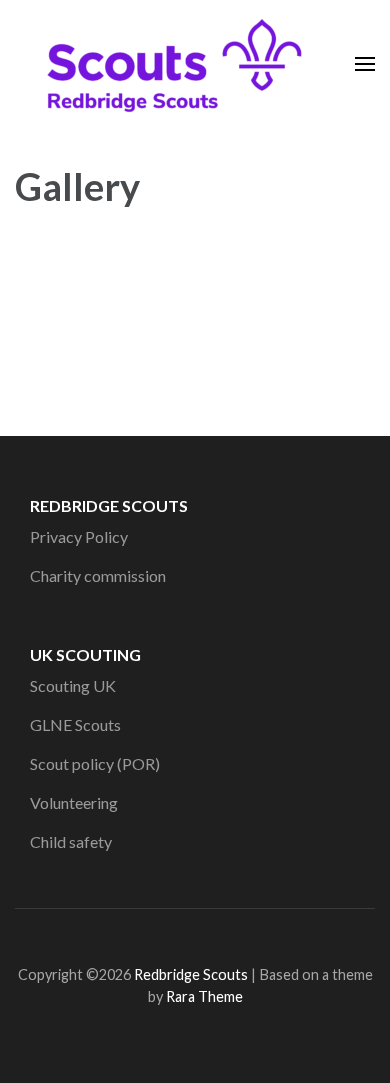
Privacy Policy (79, 536)
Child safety (71, 841)
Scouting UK (73, 685)
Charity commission (98, 575)
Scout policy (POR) (95, 763)
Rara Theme (204, 996)
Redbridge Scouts (191, 974)
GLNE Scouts (75, 724)
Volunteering (74, 802)
